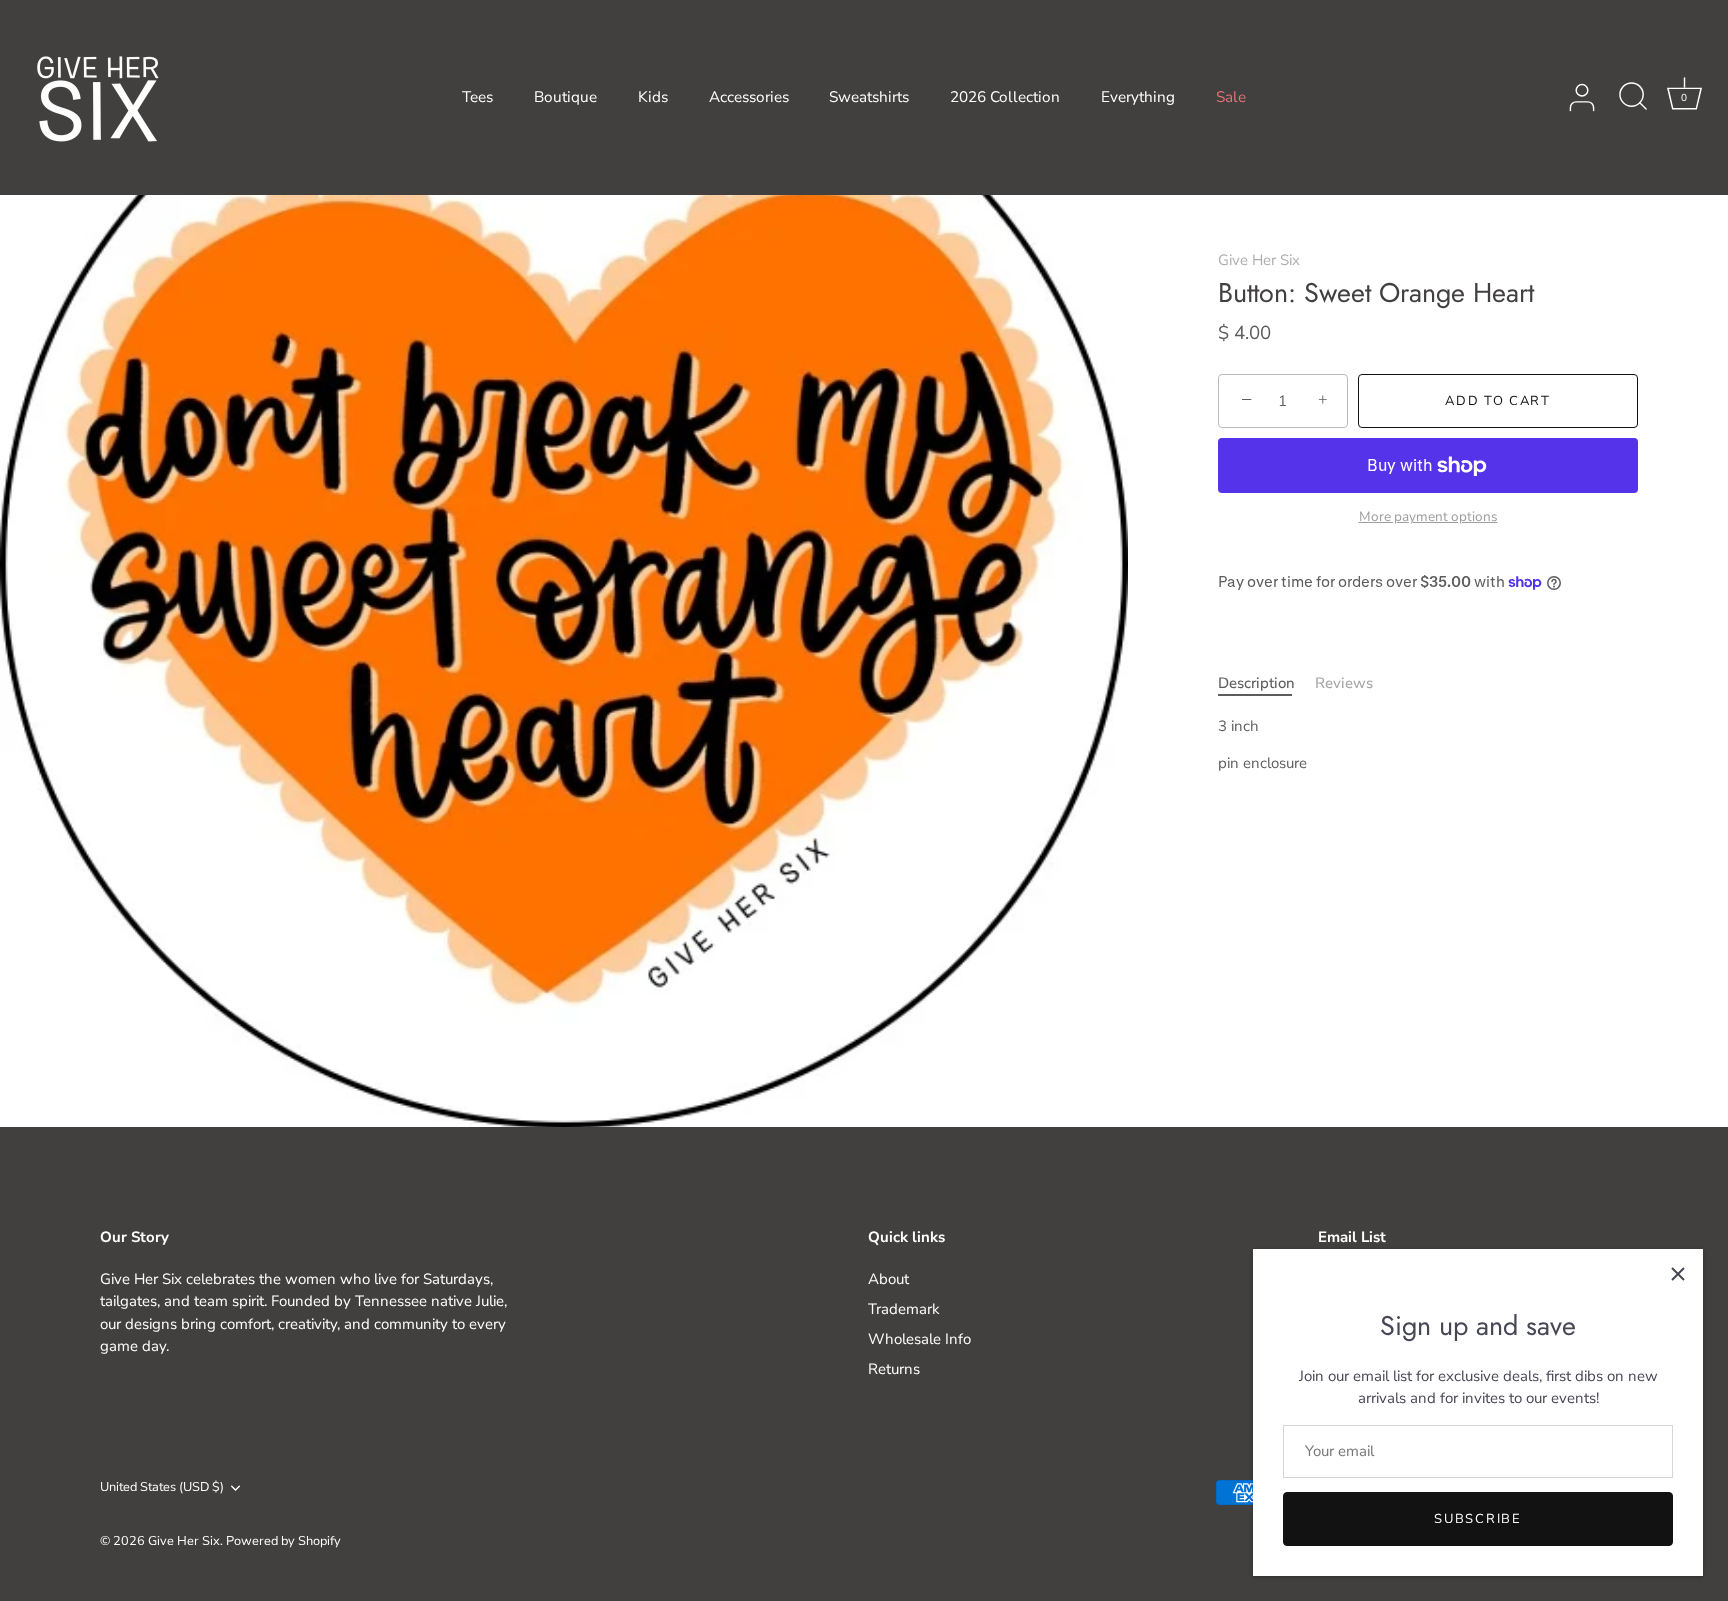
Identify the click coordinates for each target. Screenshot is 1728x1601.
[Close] (1678, 1274)
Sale (1231, 97)
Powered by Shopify (283, 1541)
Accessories (749, 97)
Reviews (1344, 683)
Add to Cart (1498, 401)
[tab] (1266, 683)
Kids (653, 97)
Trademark (904, 1309)
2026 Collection (1005, 97)
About (888, 1279)
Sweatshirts (869, 97)
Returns (894, 1369)
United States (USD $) (162, 1488)
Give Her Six (1259, 260)
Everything (1138, 97)
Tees (477, 97)
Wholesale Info (919, 1339)
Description (1256, 683)
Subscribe (1477, 1519)
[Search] (1633, 98)
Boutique (565, 97)
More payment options (1428, 517)
